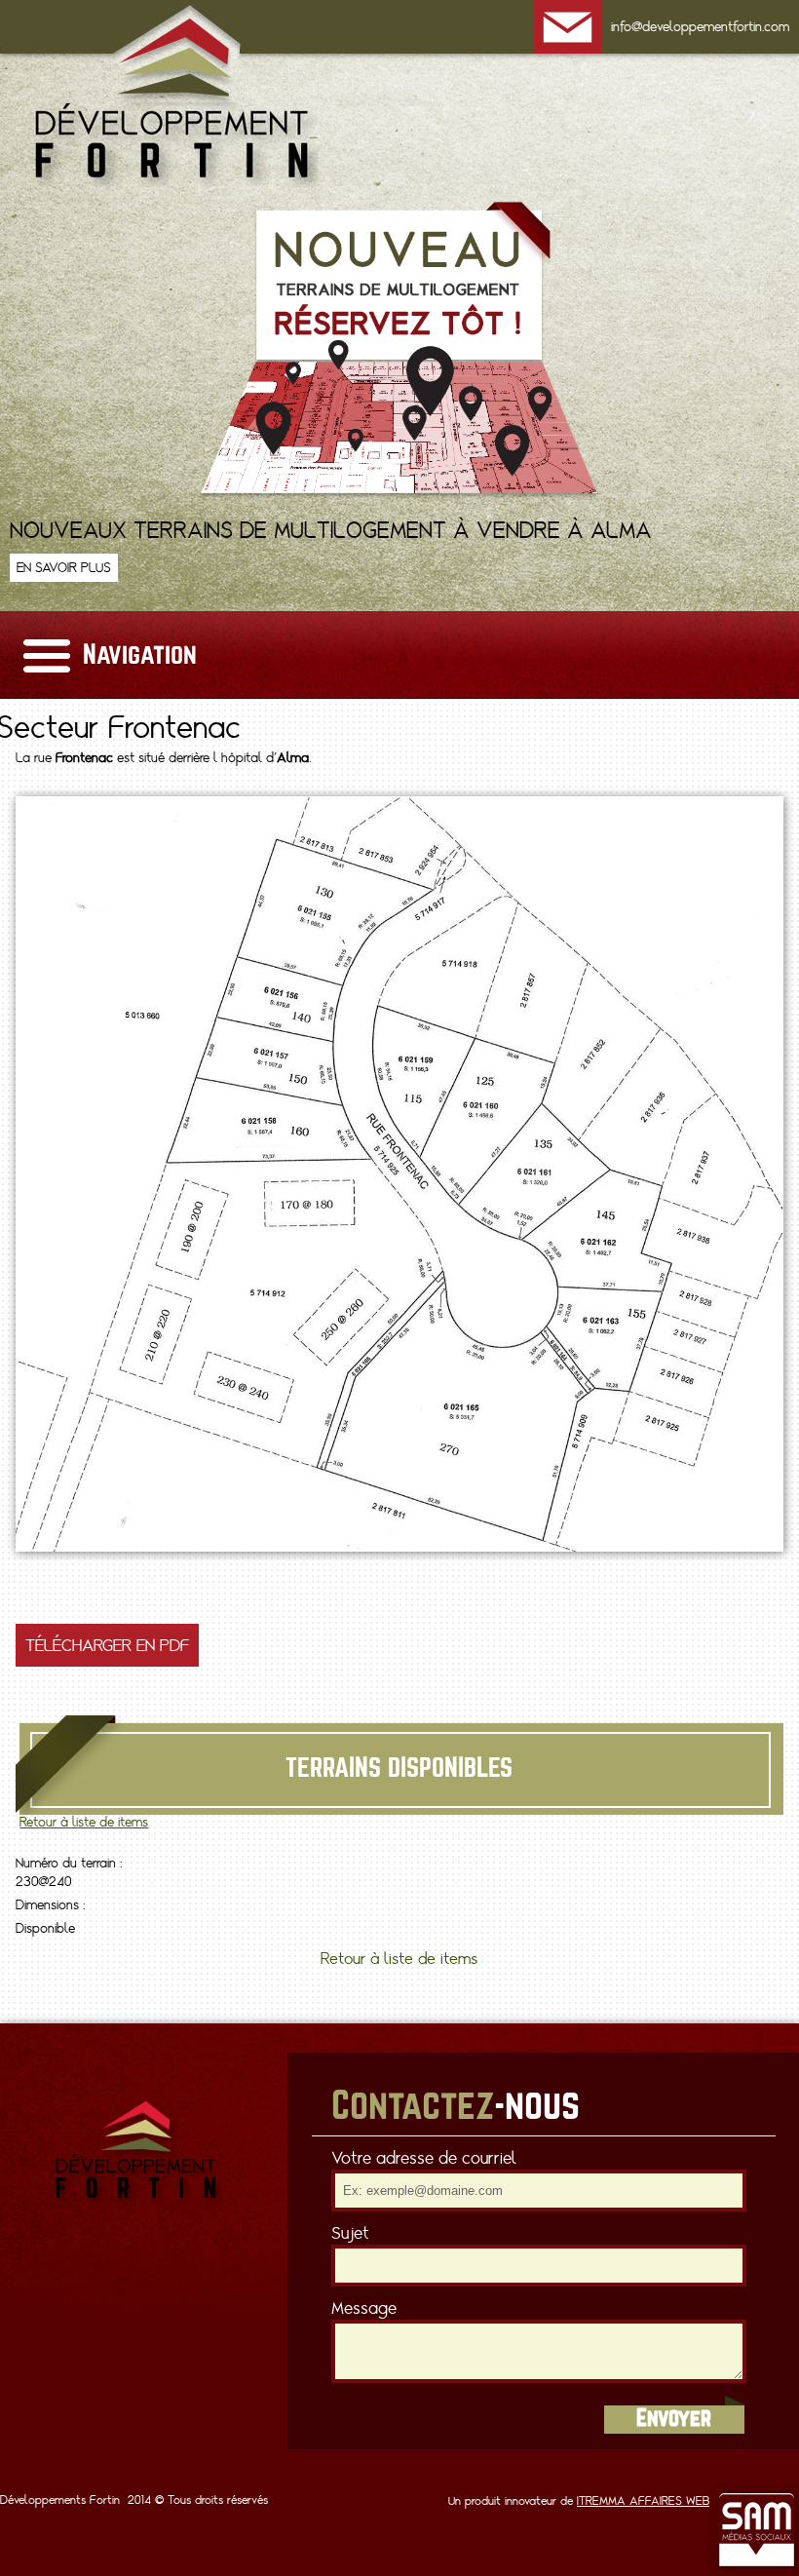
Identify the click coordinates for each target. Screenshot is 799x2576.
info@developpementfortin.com (700, 27)
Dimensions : (50, 1905)
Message (364, 2308)
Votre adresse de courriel (424, 2158)
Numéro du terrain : (69, 1863)
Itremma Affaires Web (643, 2501)
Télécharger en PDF (107, 1645)
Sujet (350, 2233)
